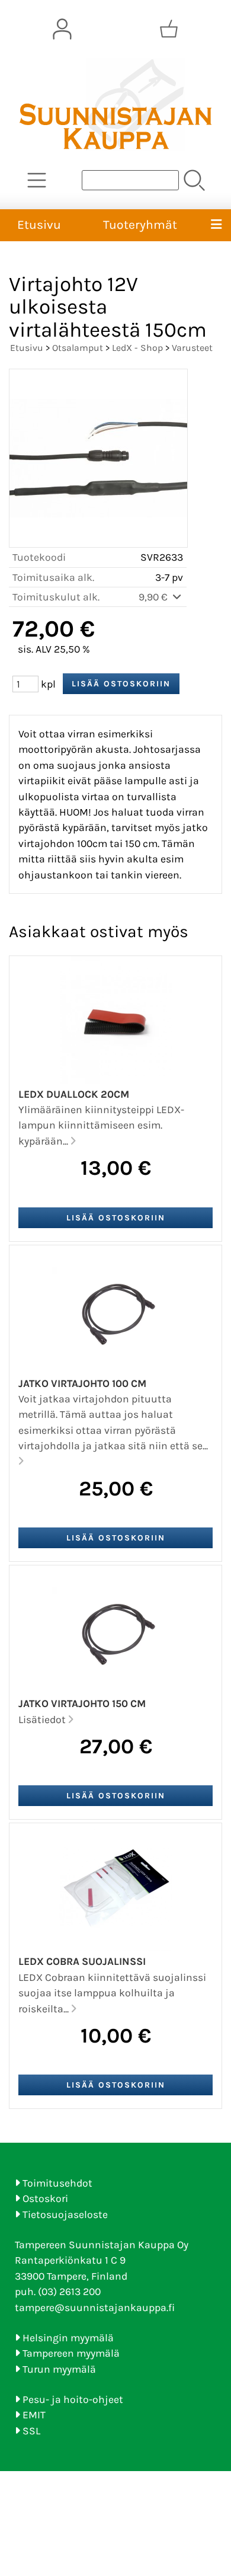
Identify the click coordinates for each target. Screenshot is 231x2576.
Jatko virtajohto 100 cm (82, 1383)
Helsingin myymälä (68, 2338)
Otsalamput (78, 348)
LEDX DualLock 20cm (74, 1094)
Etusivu (39, 225)
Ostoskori (45, 2198)
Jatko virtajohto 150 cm (82, 1704)
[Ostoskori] (169, 29)
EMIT (34, 2415)
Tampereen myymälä (71, 2353)
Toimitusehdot (57, 2183)
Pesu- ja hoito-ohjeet (73, 2399)
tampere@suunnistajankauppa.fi (95, 2307)
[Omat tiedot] (62, 29)
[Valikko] (216, 225)
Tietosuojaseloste (65, 2214)
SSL (31, 2431)
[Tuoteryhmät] (37, 180)
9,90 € (154, 597)
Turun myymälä (59, 2369)
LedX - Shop (137, 348)
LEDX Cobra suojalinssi (82, 1961)
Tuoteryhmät (140, 225)
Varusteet (192, 348)
